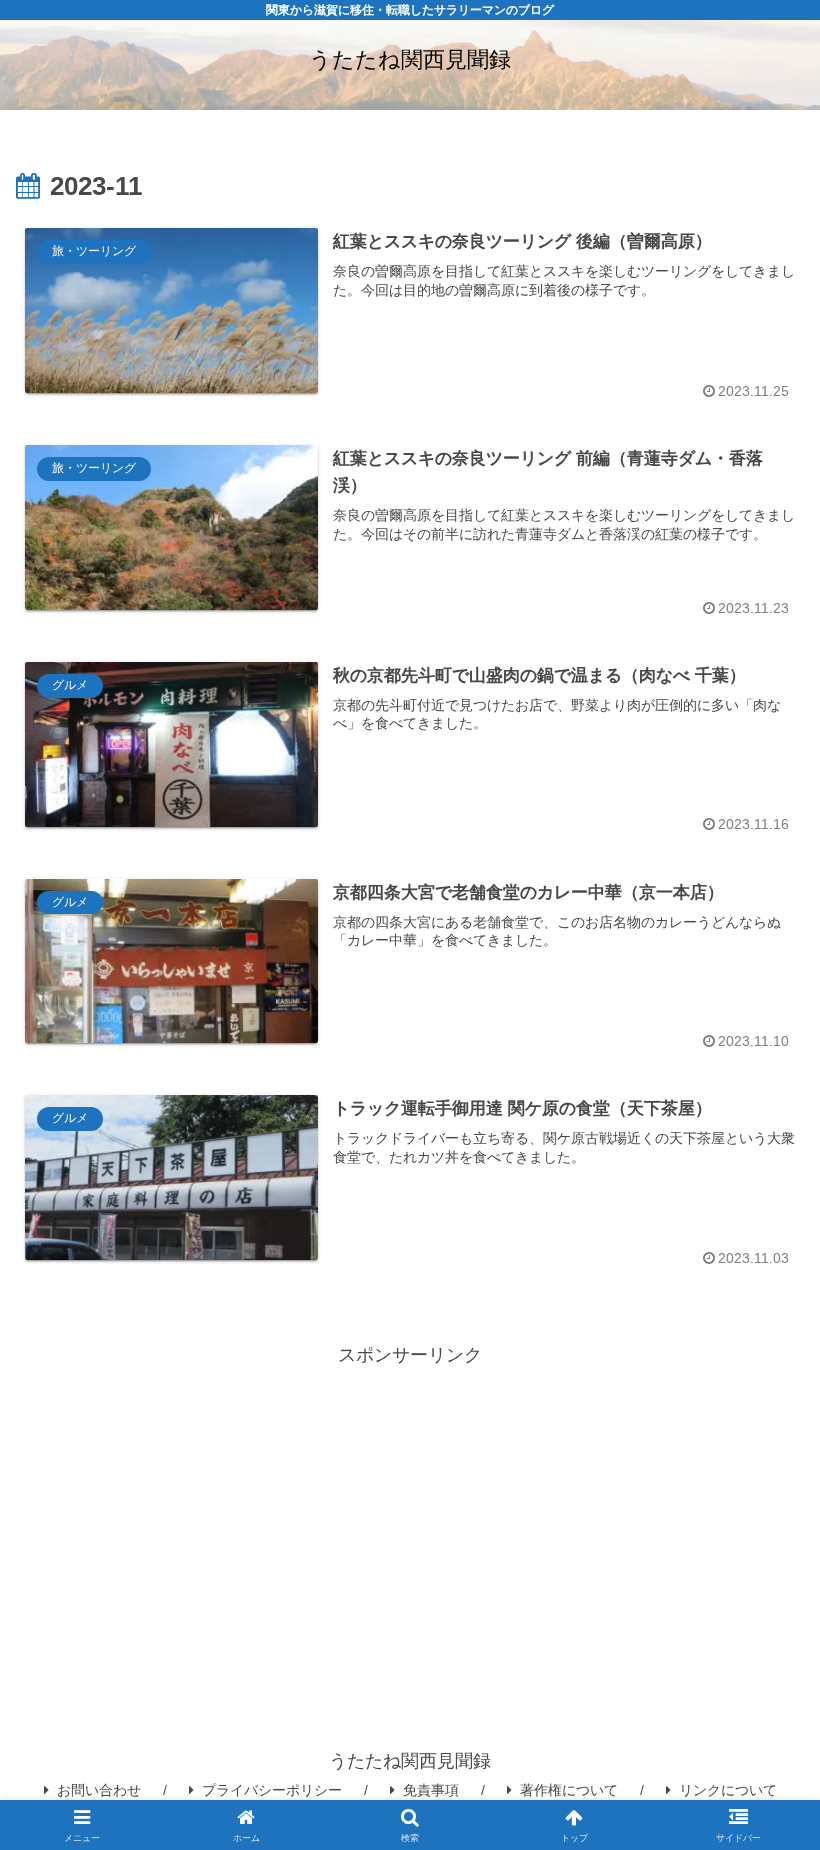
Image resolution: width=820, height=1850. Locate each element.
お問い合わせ (99, 1790)
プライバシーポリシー (272, 1790)
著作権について (569, 1790)
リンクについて (728, 1790)
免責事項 (431, 1790)
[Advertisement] (410, 1512)
